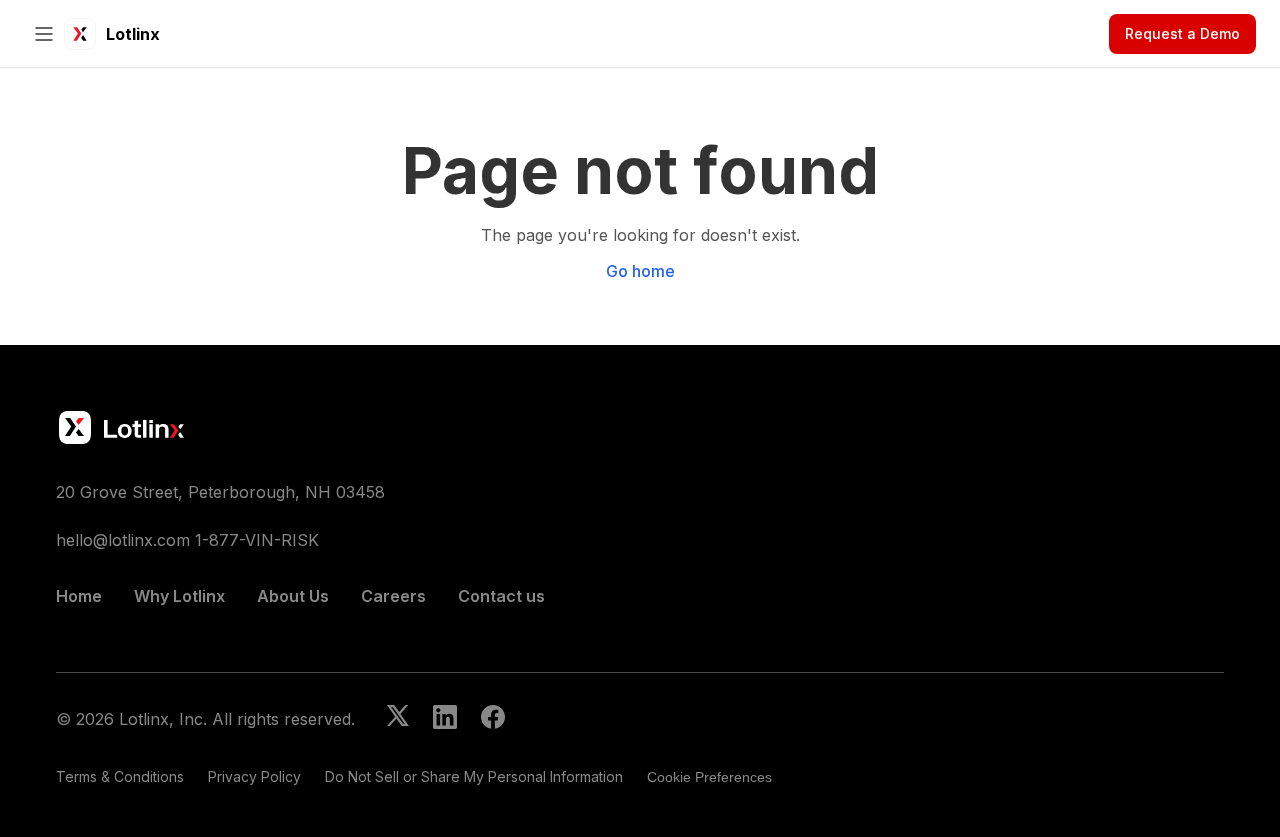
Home (79, 596)
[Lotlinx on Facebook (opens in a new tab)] (493, 719)
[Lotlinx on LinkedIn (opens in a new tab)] (445, 719)
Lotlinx (133, 34)
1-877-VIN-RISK (257, 540)
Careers (393, 596)
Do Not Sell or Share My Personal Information (474, 776)
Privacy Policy (254, 776)
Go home (640, 271)
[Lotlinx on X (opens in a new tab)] (398, 719)
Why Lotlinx (179, 596)
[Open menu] (44, 34)
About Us (293, 596)
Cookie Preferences (709, 777)
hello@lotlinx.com (123, 540)
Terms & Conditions (120, 776)
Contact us (501, 596)
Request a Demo (1182, 33)
